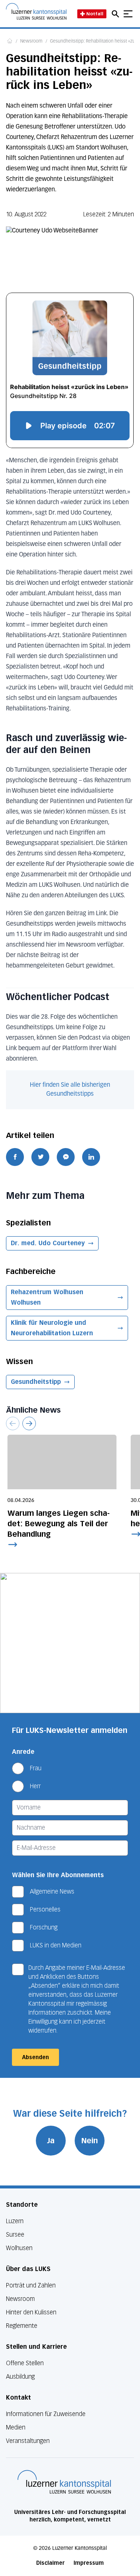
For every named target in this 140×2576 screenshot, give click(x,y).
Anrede (23, 1752)
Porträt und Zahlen (31, 2285)
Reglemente (22, 2326)
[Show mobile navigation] (128, 14)
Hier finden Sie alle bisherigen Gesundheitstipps (70, 1090)
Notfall (95, 14)
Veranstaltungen (28, 2441)
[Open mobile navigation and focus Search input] (116, 14)
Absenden (35, 2057)
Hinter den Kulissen (31, 2312)
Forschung (44, 1927)
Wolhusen (19, 2248)
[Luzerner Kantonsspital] (64, 2482)
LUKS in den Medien (56, 1945)
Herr (35, 1786)
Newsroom (31, 41)
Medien (16, 2427)
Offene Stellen (25, 2363)
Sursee (15, 2235)
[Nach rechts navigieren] (29, 1423)
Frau (36, 1768)
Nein (90, 2141)
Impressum (89, 2563)
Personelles (45, 1909)
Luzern (15, 2221)
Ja (51, 2141)
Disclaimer (50, 2563)
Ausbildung (20, 2377)
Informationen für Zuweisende (46, 2414)
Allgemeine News (52, 1892)
